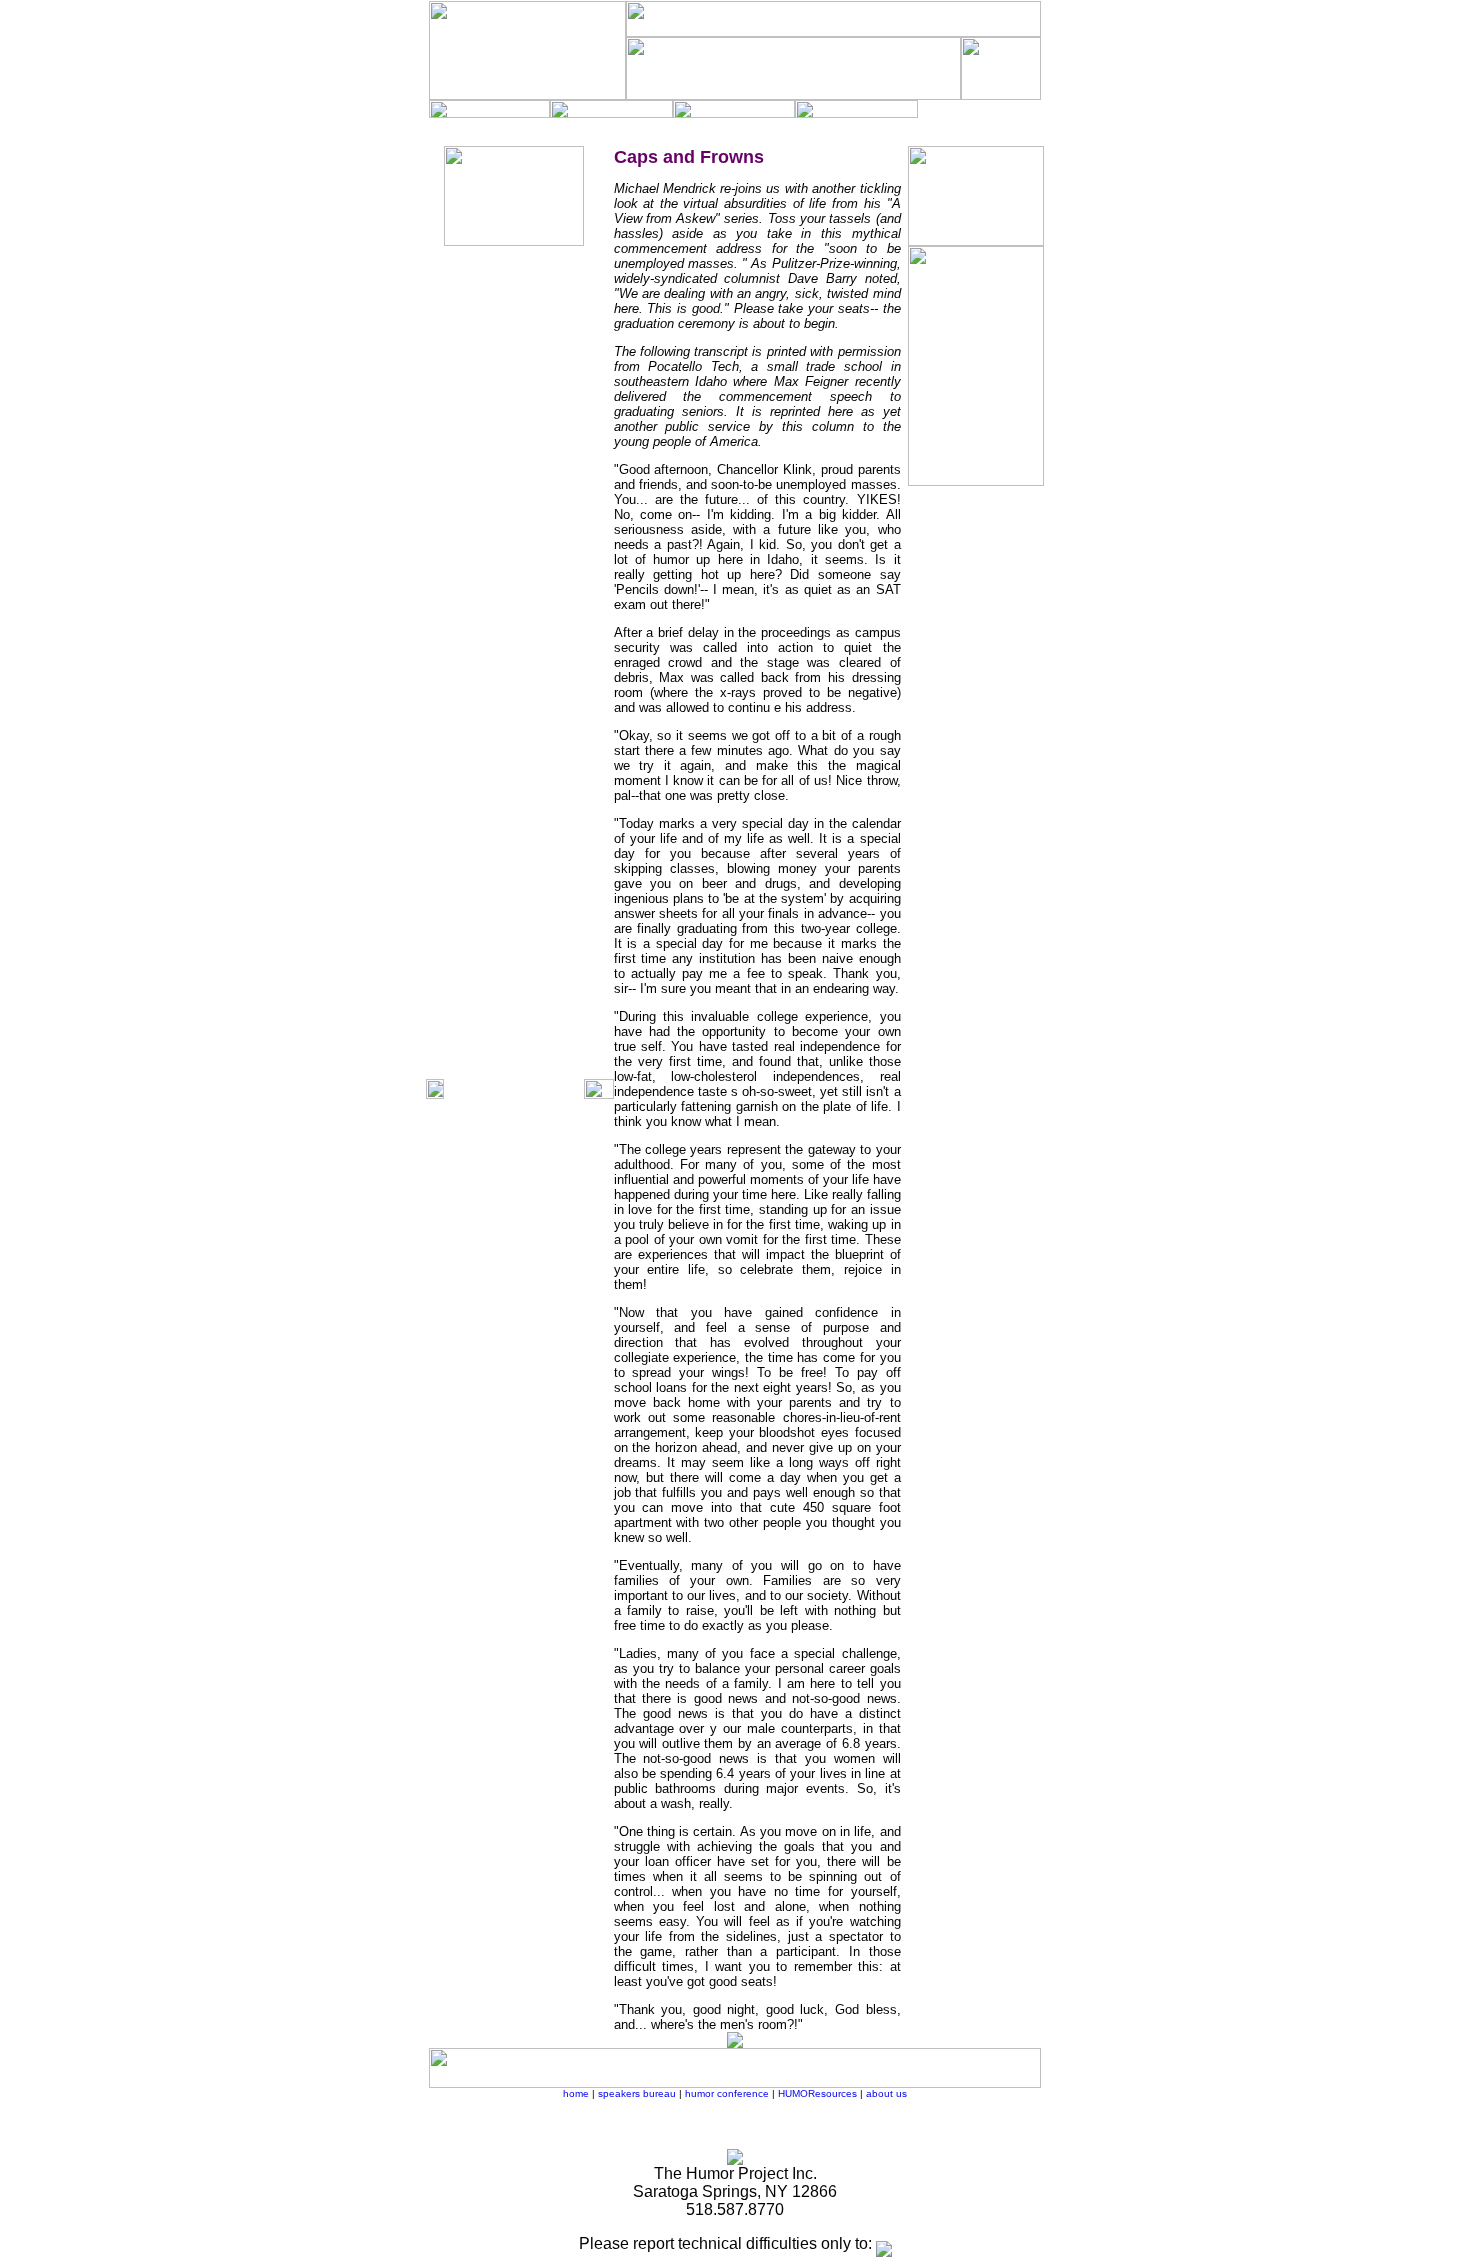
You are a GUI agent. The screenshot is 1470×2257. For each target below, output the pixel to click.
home (576, 2093)
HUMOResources (817, 2093)
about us (886, 2093)
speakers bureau (637, 2093)
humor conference (727, 2093)
